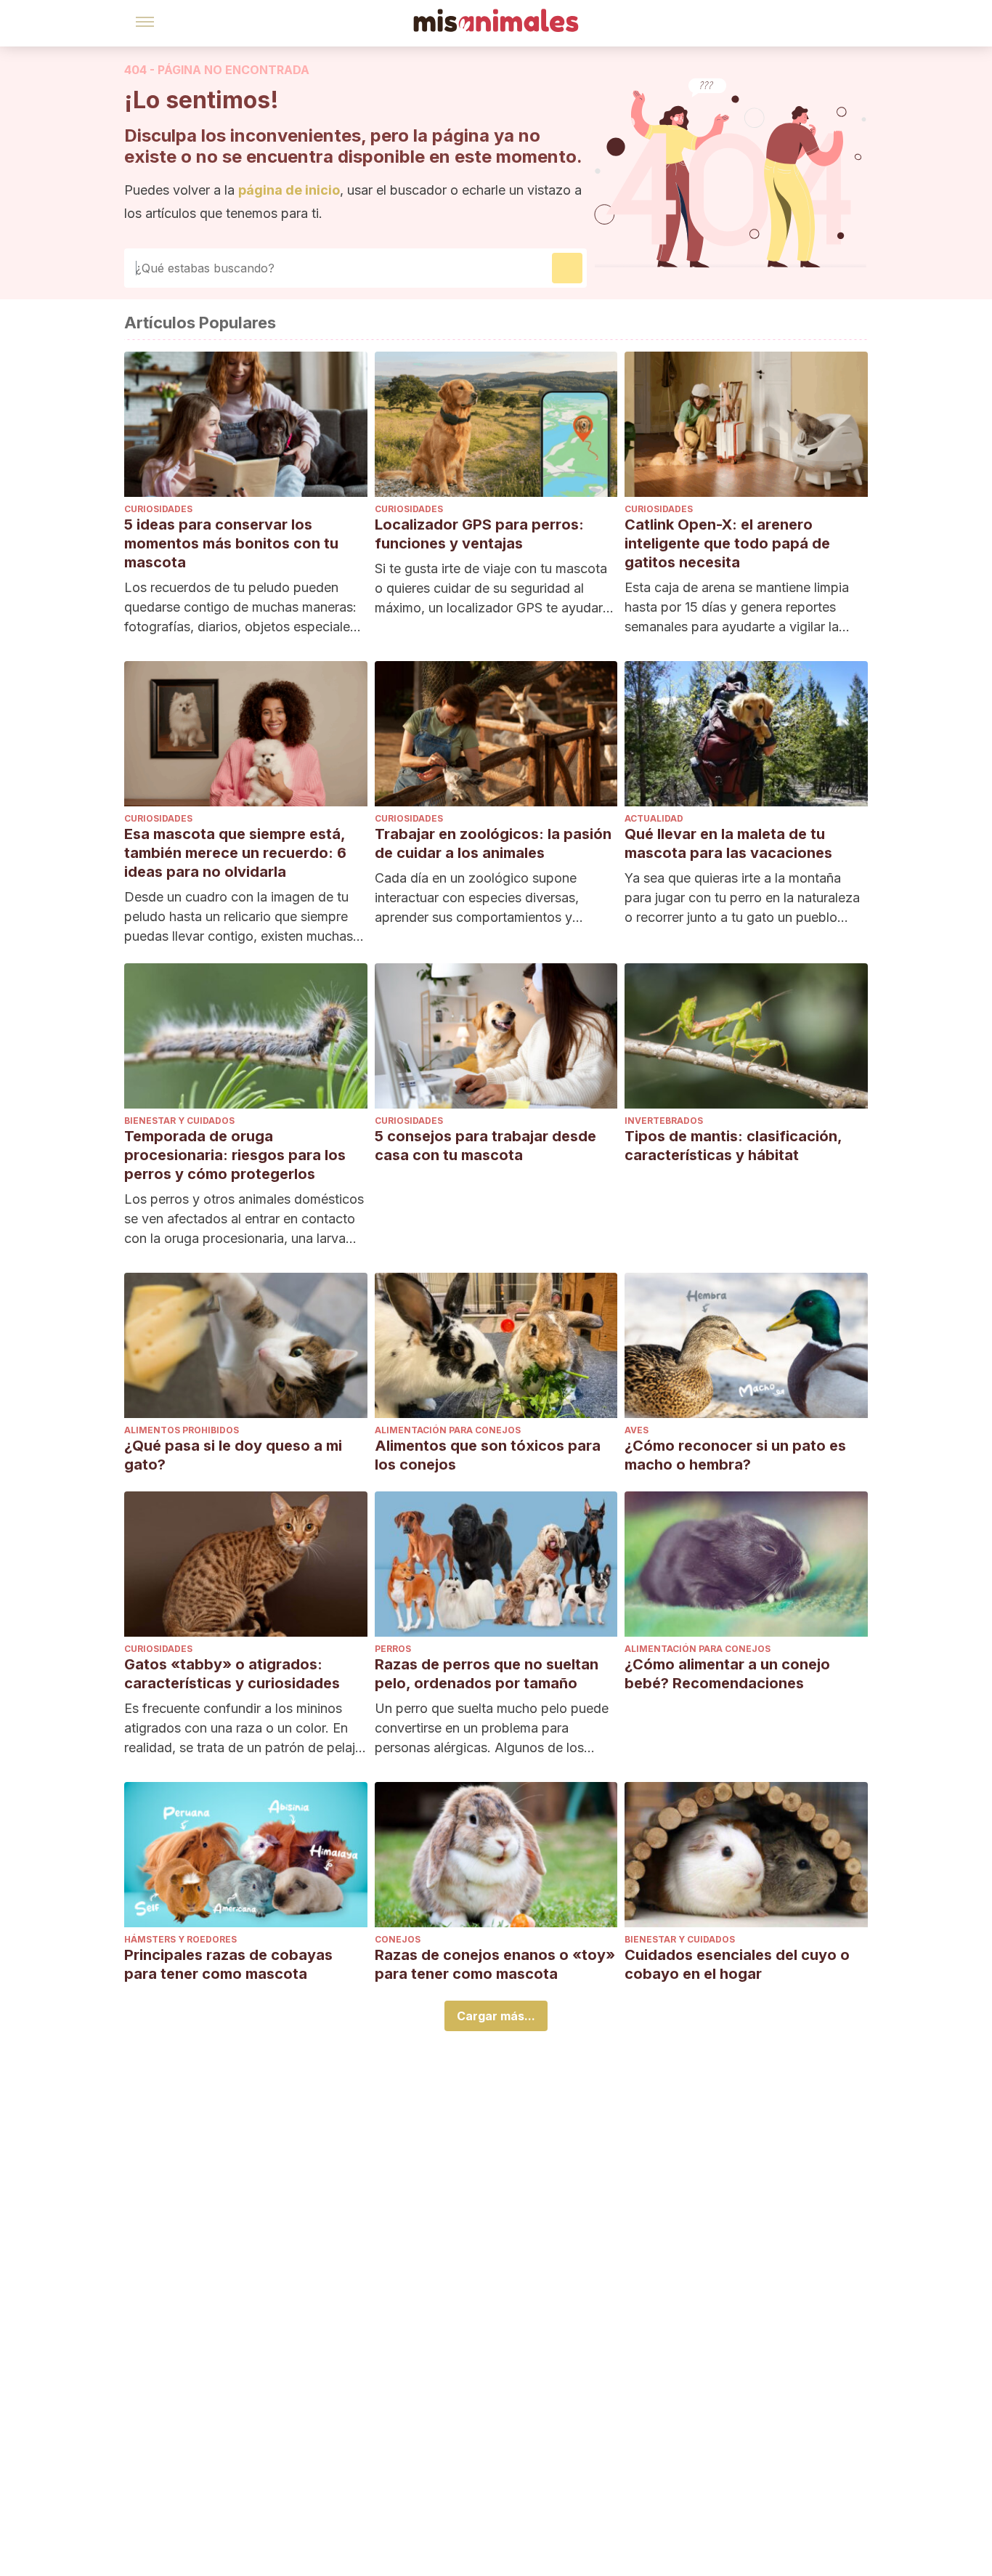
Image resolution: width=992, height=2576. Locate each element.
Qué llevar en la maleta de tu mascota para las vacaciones (728, 843)
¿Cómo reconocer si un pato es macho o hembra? (735, 1455)
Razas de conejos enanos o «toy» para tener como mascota (495, 1964)
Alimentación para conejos (448, 1430)
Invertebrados (664, 1121)
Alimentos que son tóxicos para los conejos (488, 1455)
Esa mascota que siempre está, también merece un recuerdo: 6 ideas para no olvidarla (235, 853)
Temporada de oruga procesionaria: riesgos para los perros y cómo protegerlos (235, 1155)
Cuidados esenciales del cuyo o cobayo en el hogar (737, 1964)
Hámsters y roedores (180, 1939)
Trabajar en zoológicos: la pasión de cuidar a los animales (493, 843)
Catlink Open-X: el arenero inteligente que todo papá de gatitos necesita (727, 543)
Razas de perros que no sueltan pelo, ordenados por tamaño (487, 1674)
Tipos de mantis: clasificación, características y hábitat (733, 1146)
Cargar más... (496, 2016)
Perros (393, 1649)
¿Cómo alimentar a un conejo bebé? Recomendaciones (727, 1674)
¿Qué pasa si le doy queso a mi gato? (233, 1455)
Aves (637, 1430)
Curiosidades (158, 509)
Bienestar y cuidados (179, 1121)
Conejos (398, 1939)
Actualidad (654, 818)
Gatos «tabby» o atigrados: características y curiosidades (232, 1674)
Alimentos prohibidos (182, 1430)
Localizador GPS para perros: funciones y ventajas (479, 534)
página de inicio (289, 190)
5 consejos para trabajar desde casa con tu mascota (485, 1146)
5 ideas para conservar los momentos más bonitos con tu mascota (231, 543)
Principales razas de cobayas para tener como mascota (228, 1964)
